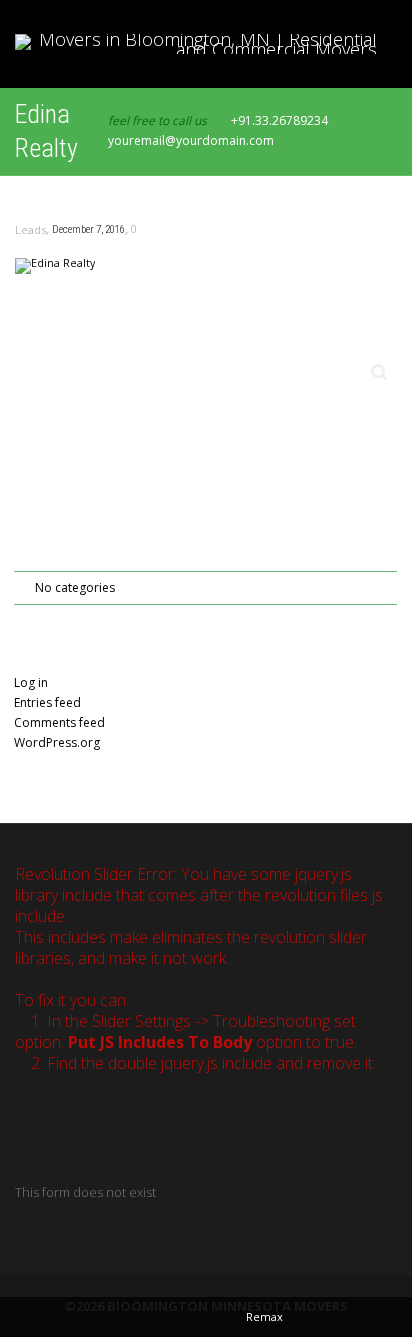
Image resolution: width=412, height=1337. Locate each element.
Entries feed (47, 702)
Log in (31, 682)
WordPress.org (57, 742)
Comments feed (59, 722)
